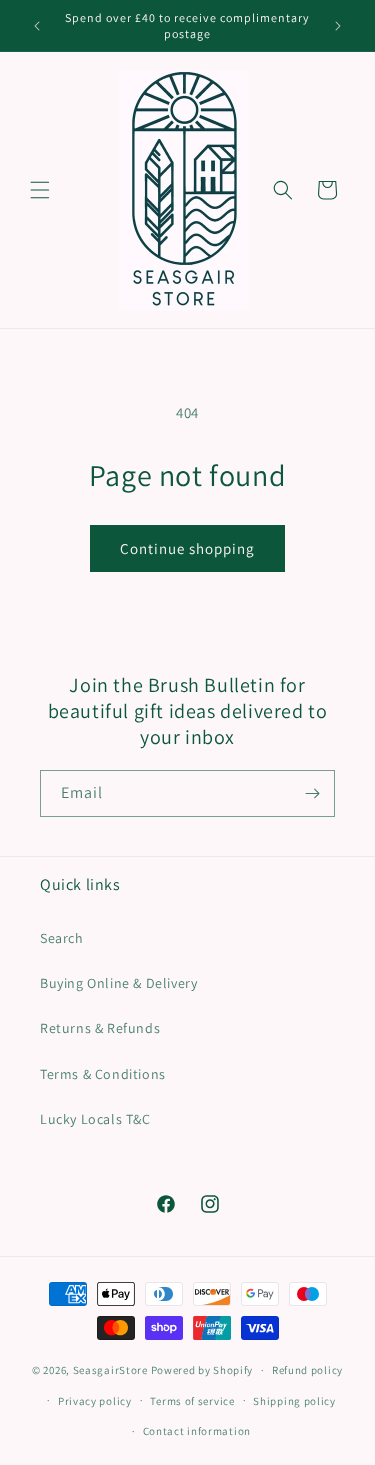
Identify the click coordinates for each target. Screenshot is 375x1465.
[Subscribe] (312, 793)
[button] (40, 190)
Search (62, 938)
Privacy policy (95, 1401)
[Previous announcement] (37, 26)
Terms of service (192, 1401)
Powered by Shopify (202, 1370)
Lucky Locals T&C (95, 1119)
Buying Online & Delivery (118, 983)
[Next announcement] (338, 26)
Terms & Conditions (103, 1074)
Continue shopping (187, 548)
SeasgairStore (110, 1370)
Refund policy (307, 1370)
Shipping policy (294, 1401)
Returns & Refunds (100, 1028)
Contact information (197, 1431)
